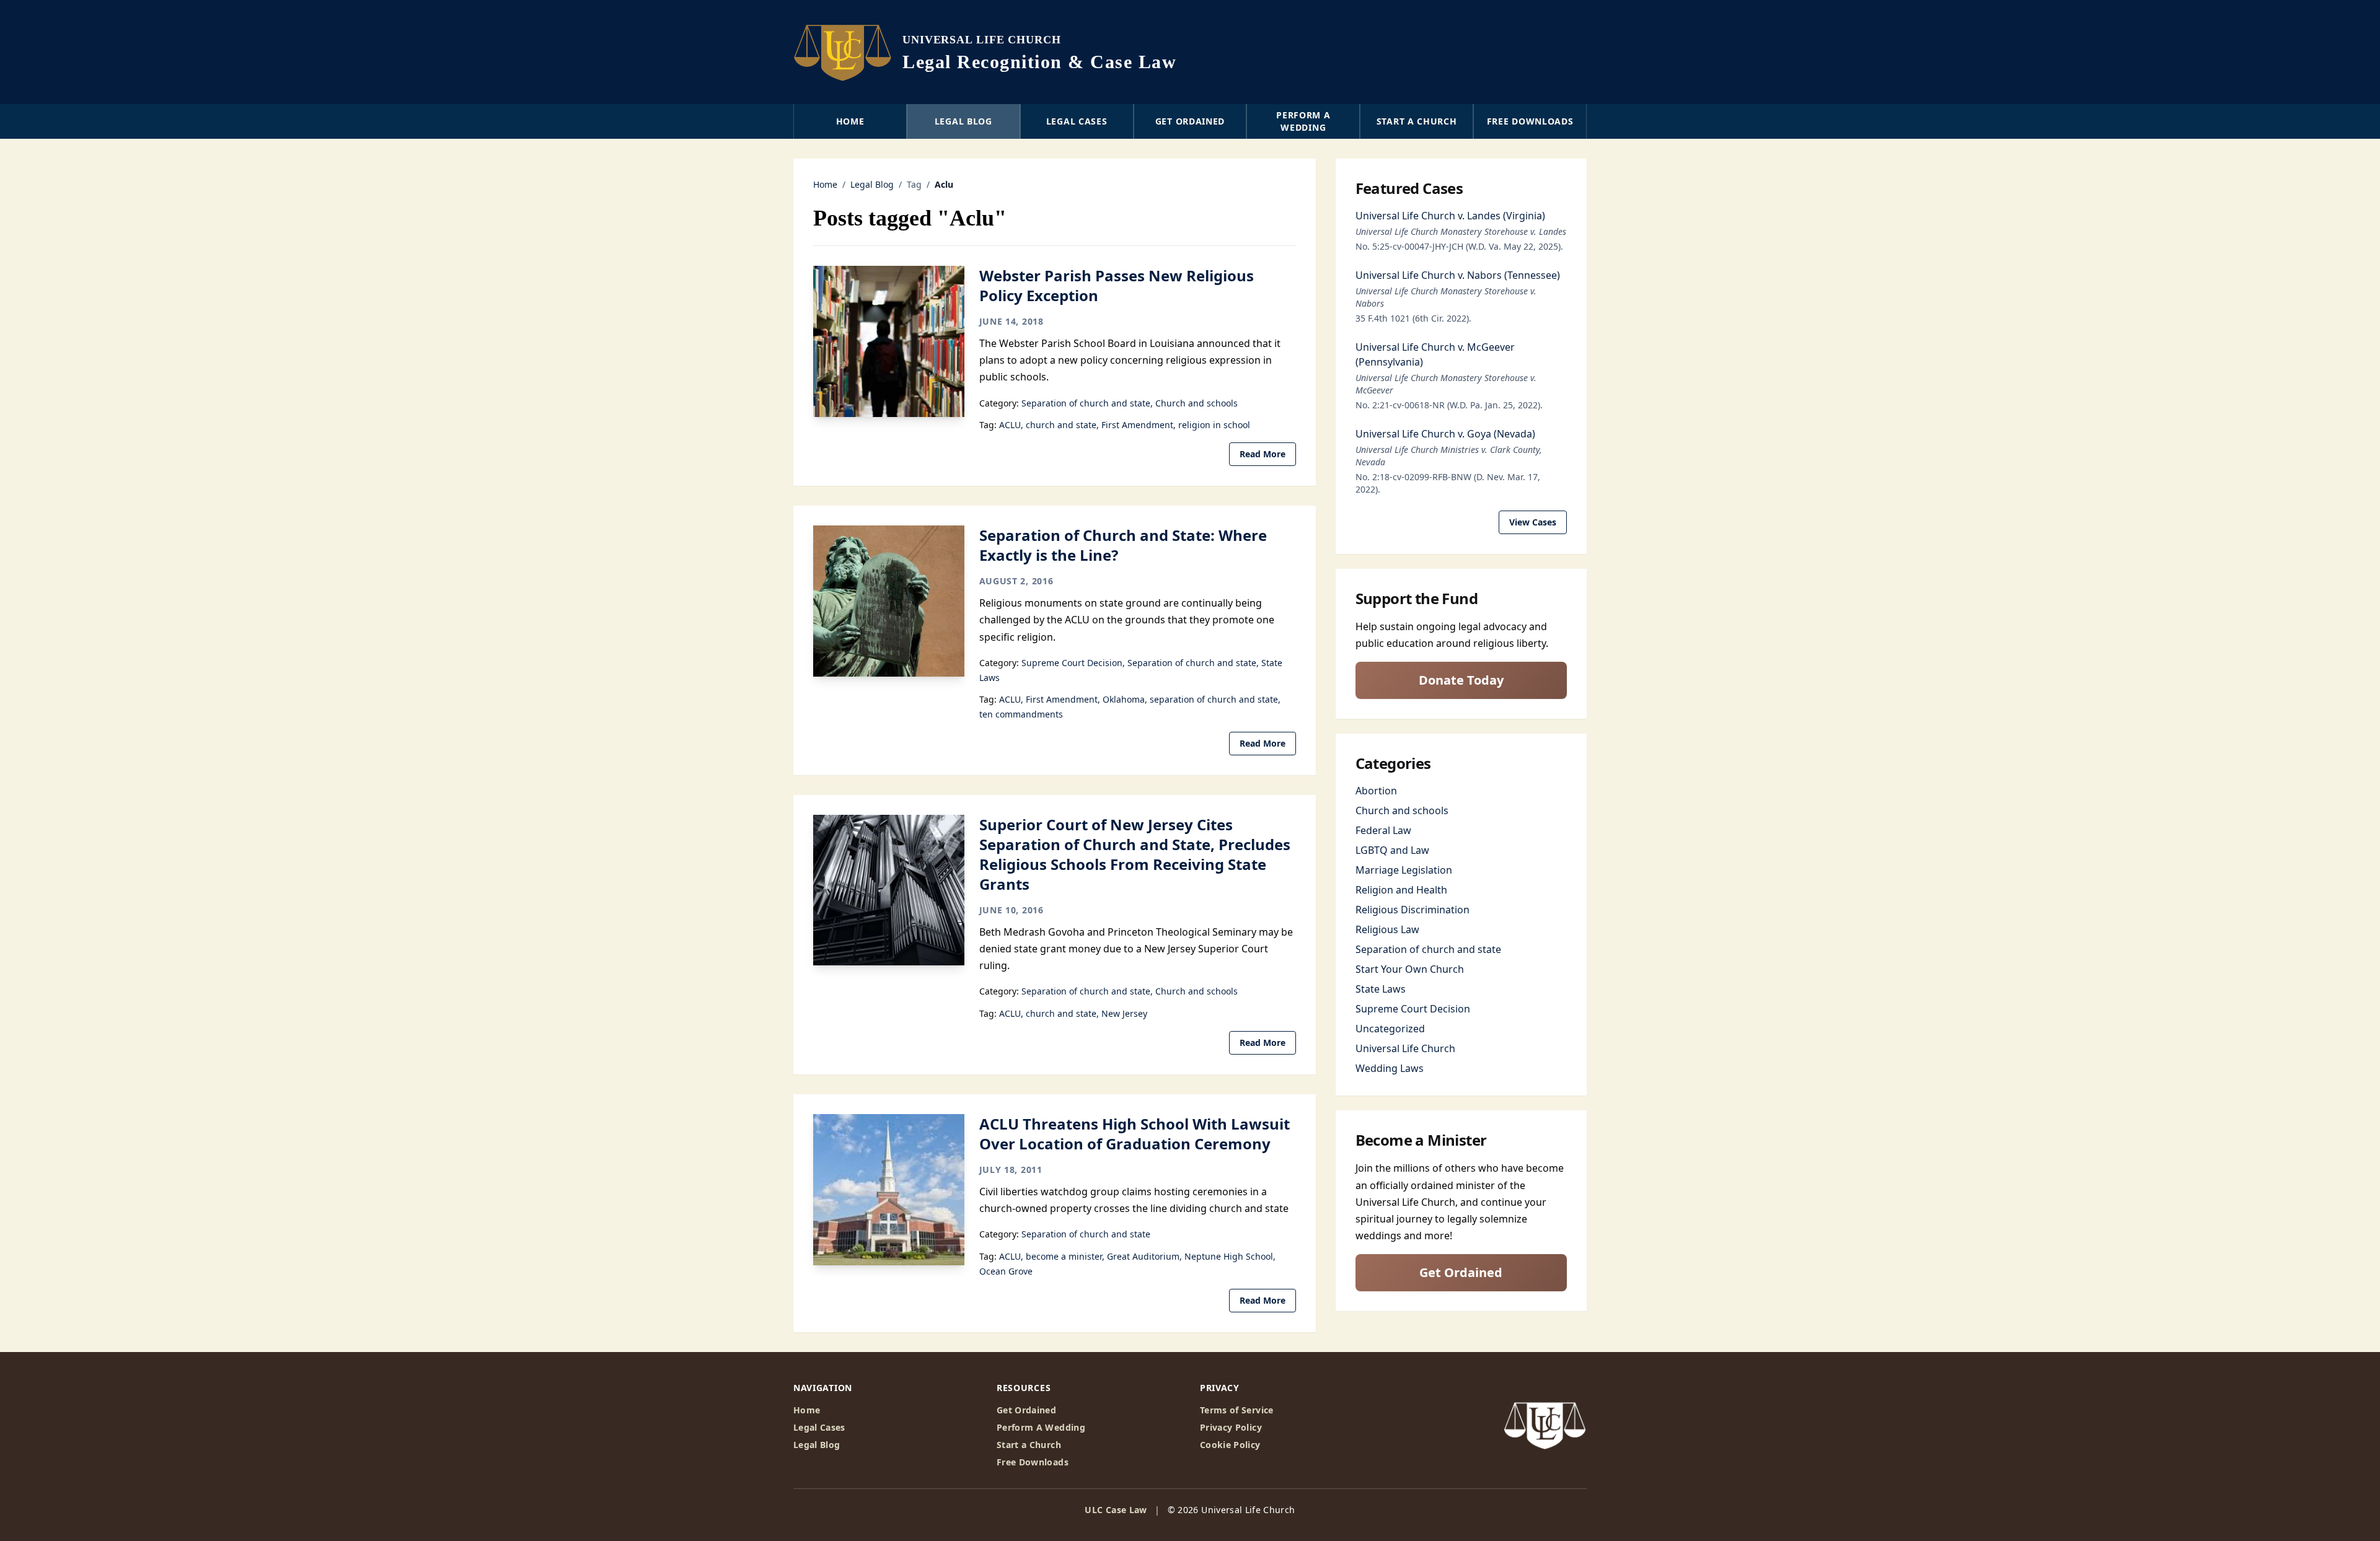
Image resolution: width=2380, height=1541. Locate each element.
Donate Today (1461, 680)
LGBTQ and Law (1392, 850)
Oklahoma (1124, 699)
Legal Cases (1077, 121)
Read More (1263, 454)
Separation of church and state (1086, 403)
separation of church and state (1214, 699)
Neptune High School (1229, 1256)
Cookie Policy (1230, 1445)
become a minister (1064, 1256)
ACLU (1010, 425)
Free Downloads (1530, 121)
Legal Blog (963, 121)
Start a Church (1417, 121)
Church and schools (1197, 403)
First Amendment (1137, 425)
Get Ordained (1190, 121)
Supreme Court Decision (1072, 663)
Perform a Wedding (1303, 121)
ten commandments (1021, 714)
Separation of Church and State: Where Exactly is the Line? (1123, 545)
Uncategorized (1390, 1029)
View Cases (1533, 522)
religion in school (1214, 425)
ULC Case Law (1116, 1510)
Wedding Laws (1390, 1068)
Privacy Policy (1231, 1427)
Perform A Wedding (1041, 1427)
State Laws (1381, 989)
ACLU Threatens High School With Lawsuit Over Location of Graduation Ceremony (1135, 1134)
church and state (1061, 425)
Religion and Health (1401, 890)
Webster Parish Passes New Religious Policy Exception (1117, 285)
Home (850, 121)
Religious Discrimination (1413, 910)
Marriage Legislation (1404, 870)
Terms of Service (1237, 1410)
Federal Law (1383, 830)
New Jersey (1124, 1013)
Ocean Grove (1006, 1271)
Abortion (1376, 791)
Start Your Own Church (1410, 969)
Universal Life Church (1405, 1048)
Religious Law (1387, 929)
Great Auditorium (1143, 1256)
